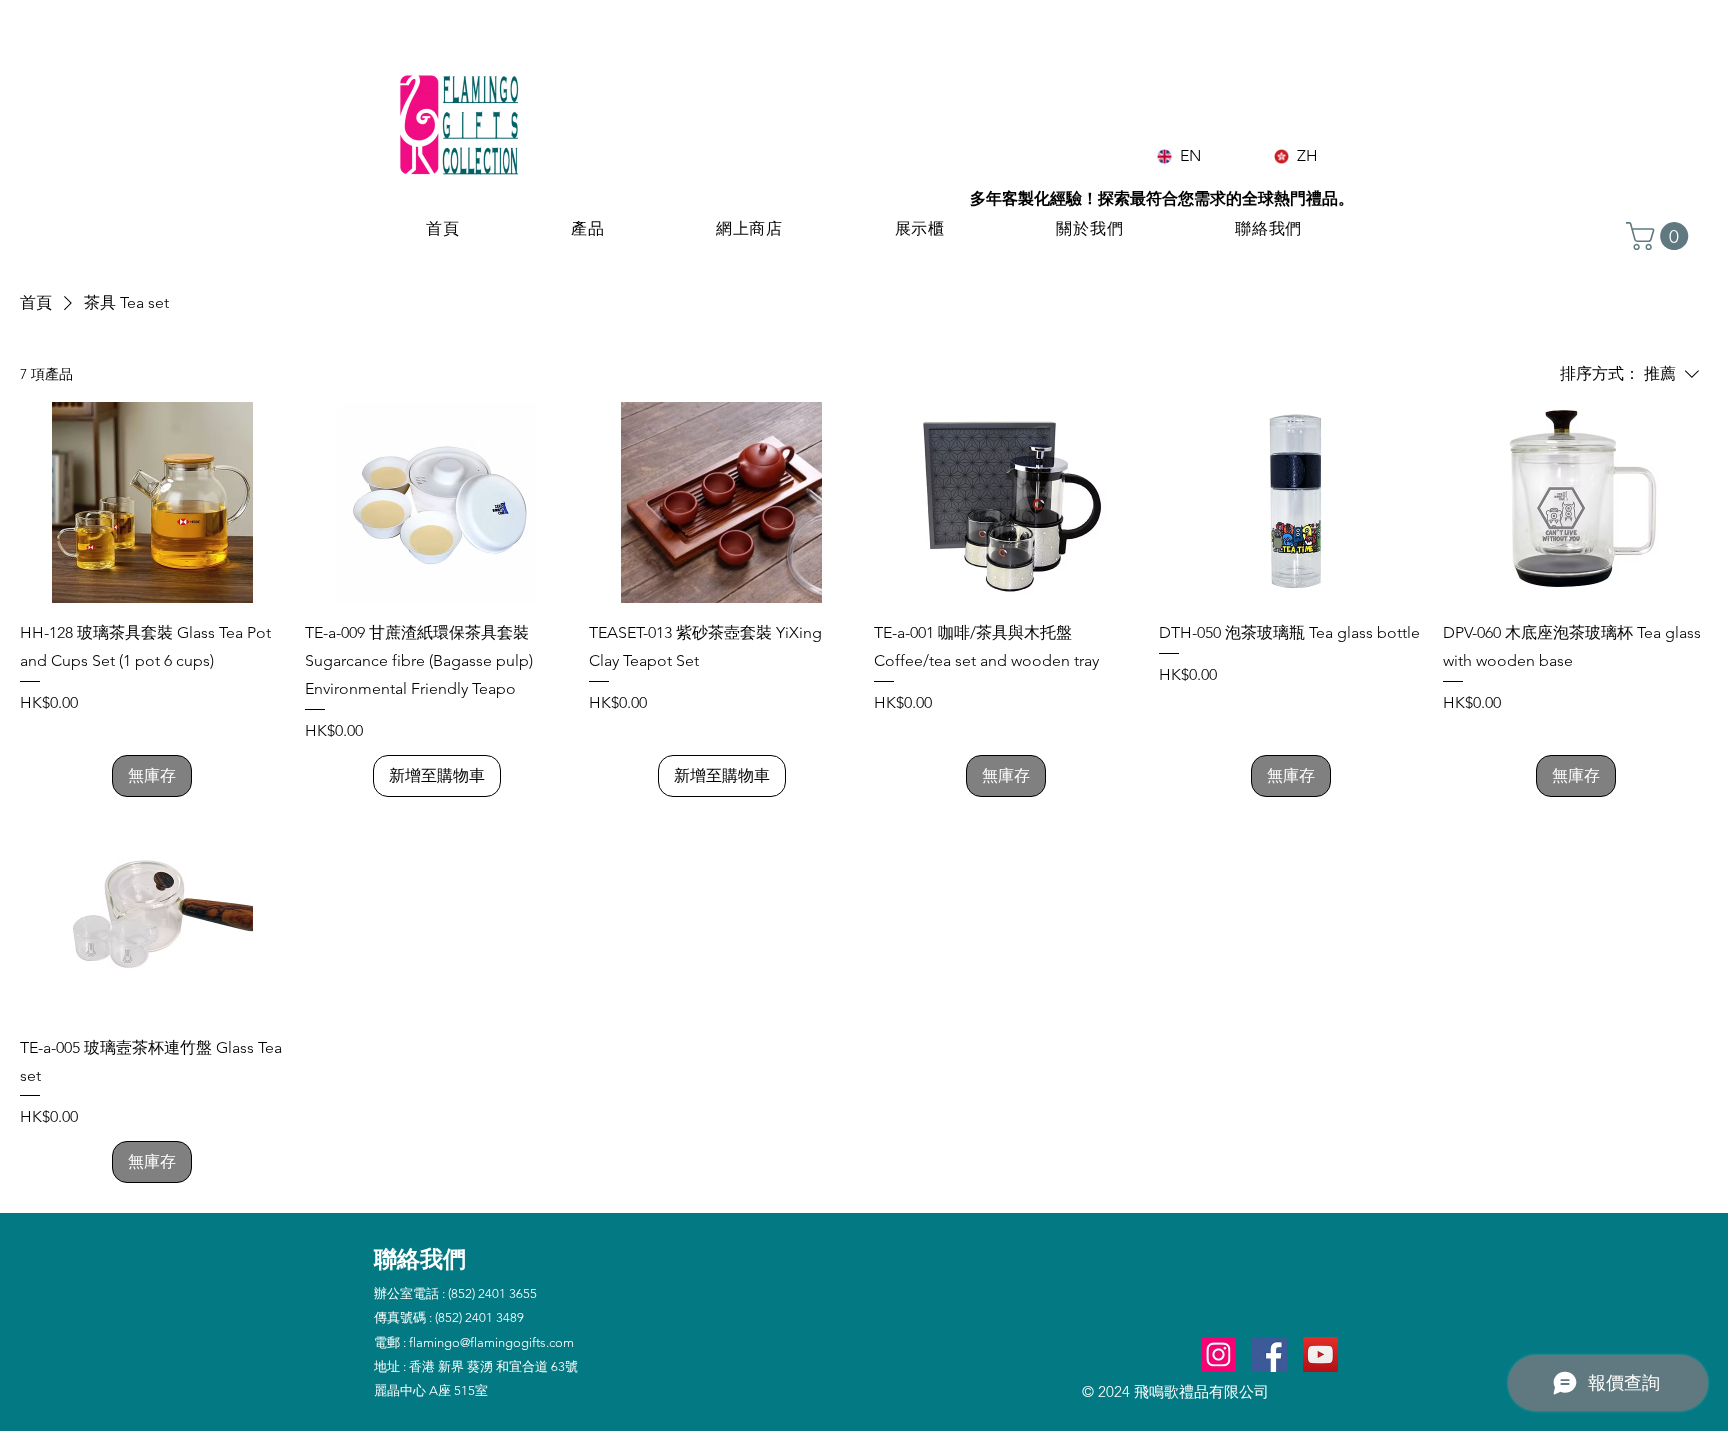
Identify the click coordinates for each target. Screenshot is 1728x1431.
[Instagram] (1218, 1354)
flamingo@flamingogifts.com (491, 1342)
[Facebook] (1269, 1354)
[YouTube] (1320, 1354)
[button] (1660, 236)
